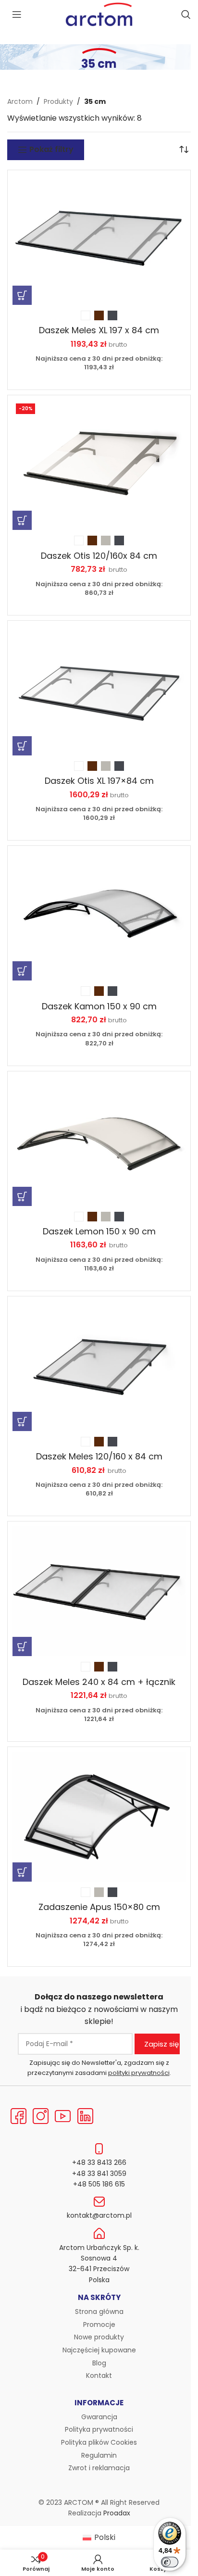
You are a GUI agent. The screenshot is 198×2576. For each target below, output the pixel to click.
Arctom (20, 101)
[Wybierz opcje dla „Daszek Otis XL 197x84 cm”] (22, 746)
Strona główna (99, 2312)
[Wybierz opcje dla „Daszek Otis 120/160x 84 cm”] (22, 520)
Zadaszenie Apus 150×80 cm (99, 1907)
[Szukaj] (186, 14)
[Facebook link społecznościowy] (18, 2117)
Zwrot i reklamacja (99, 2468)
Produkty (58, 101)
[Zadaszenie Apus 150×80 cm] (99, 1817)
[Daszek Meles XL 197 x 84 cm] (99, 240)
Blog (99, 2363)
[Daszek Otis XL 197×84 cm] (99, 691)
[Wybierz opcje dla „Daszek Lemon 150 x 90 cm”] (22, 1196)
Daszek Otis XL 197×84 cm (99, 781)
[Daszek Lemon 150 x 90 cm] (99, 1141)
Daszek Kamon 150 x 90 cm (99, 1006)
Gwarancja (99, 2417)
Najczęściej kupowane (99, 2350)
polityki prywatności (139, 2073)
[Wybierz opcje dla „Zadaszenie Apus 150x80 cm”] (22, 1872)
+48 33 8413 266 (99, 2162)
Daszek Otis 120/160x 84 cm (99, 556)
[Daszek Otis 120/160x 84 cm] (99, 465)
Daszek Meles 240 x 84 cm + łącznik (99, 1682)
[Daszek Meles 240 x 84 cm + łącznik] (99, 1591)
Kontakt (99, 2375)
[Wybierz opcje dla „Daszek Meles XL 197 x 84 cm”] (22, 295)
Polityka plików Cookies (99, 2442)
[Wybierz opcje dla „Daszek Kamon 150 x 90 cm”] (22, 971)
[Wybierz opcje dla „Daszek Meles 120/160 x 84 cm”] (22, 1421)
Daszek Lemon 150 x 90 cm (99, 1231)
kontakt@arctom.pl (99, 2215)
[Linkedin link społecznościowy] (85, 2117)
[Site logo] (99, 14)
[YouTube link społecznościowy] (63, 2117)
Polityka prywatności (99, 2429)
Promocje (99, 2325)
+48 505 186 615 (99, 2184)
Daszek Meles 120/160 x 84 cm (99, 1456)
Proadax (117, 2513)
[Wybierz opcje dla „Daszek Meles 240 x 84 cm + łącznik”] (22, 1646)
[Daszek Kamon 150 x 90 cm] (99, 916)
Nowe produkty (99, 2337)
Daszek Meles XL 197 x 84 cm (99, 330)
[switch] (170, 2562)
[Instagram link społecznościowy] (40, 2117)
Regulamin (99, 2455)
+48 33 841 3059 (99, 2174)
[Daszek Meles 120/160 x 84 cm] (99, 1366)
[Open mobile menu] (17, 14)
